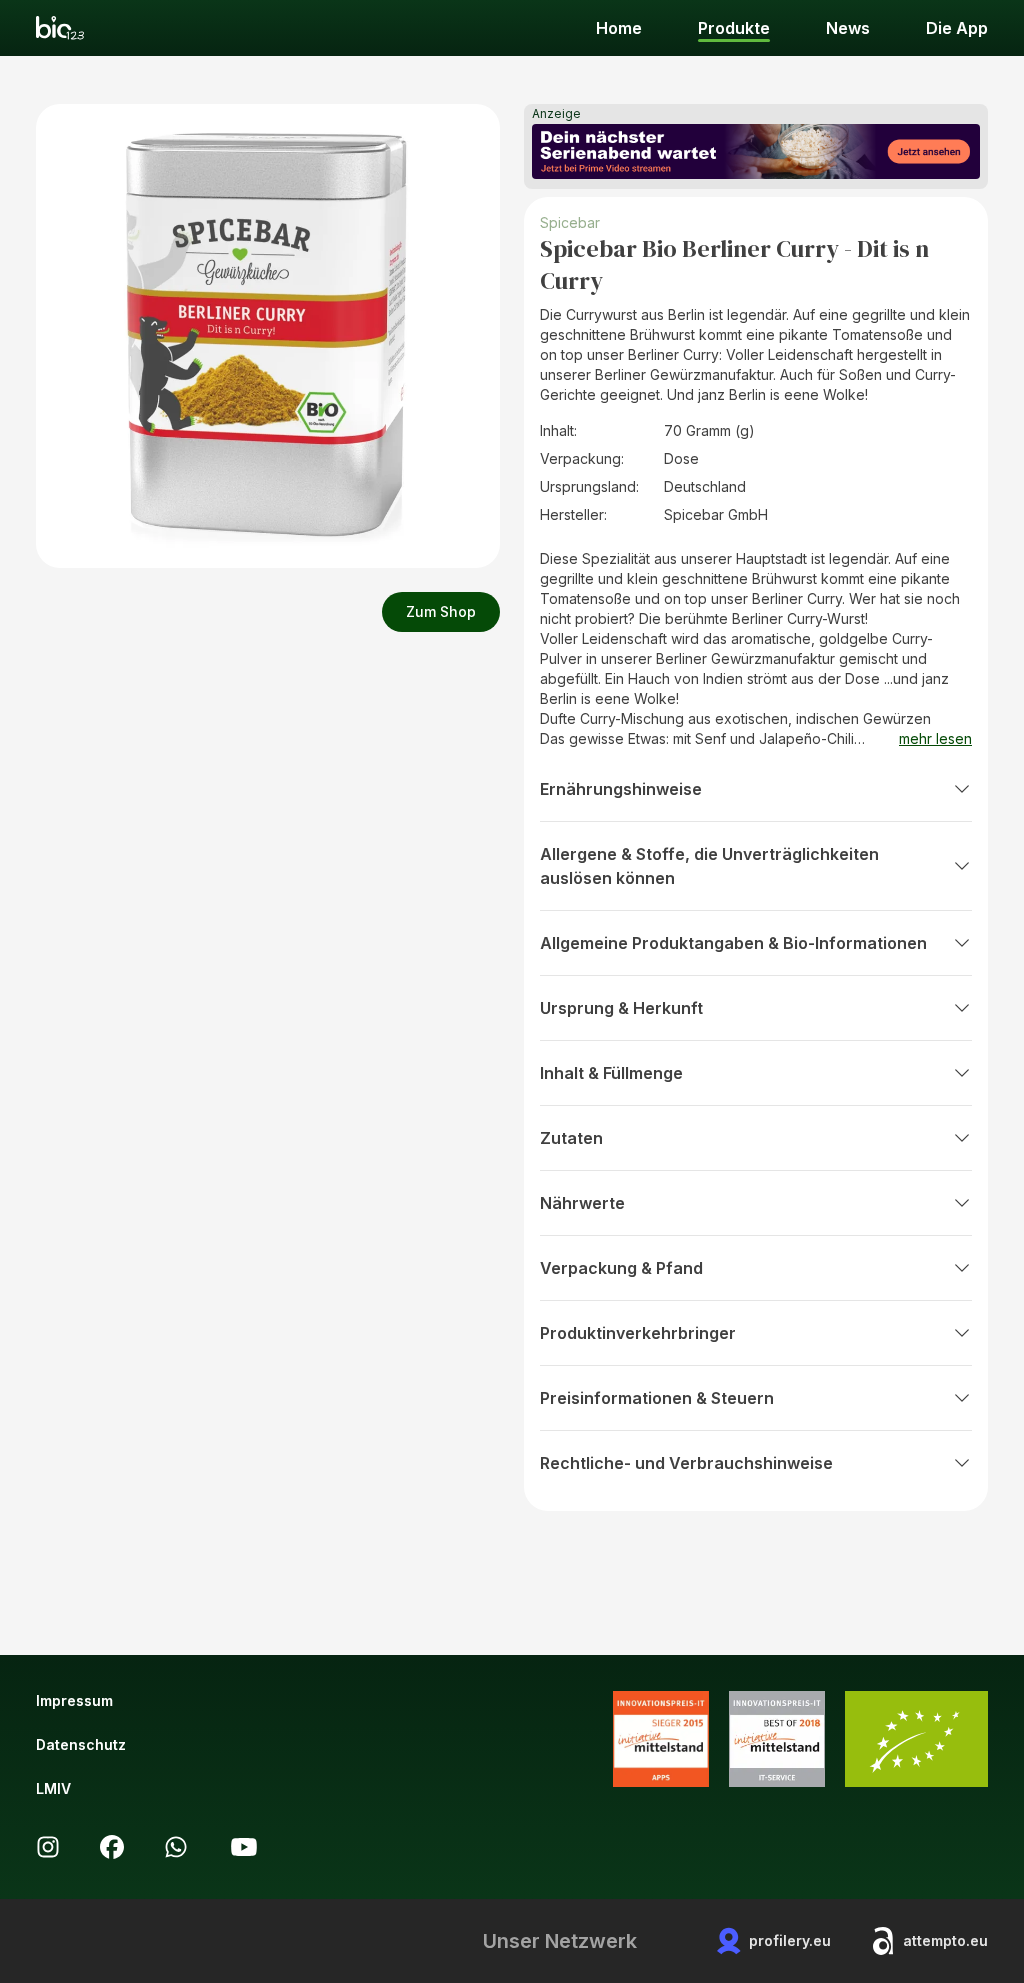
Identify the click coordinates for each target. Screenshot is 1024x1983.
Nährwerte (582, 1203)
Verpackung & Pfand (621, 1268)
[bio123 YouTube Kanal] (244, 1847)
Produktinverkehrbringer (638, 1333)
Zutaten (571, 1138)
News (848, 28)
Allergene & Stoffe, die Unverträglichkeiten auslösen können (709, 866)
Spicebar (570, 222)
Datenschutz (81, 1744)
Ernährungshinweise (621, 789)
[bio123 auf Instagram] (48, 1847)
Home (619, 28)
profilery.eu (790, 1940)
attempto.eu (945, 1940)
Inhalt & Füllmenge (611, 1073)
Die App (957, 28)
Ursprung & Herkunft (621, 1008)
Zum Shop (441, 611)
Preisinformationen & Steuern (657, 1398)
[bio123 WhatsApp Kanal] (176, 1847)
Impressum (74, 1700)
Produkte (734, 28)
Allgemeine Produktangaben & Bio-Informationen (733, 943)
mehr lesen (935, 738)
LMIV (53, 1788)
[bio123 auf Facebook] (112, 1847)
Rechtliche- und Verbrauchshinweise (686, 1463)
